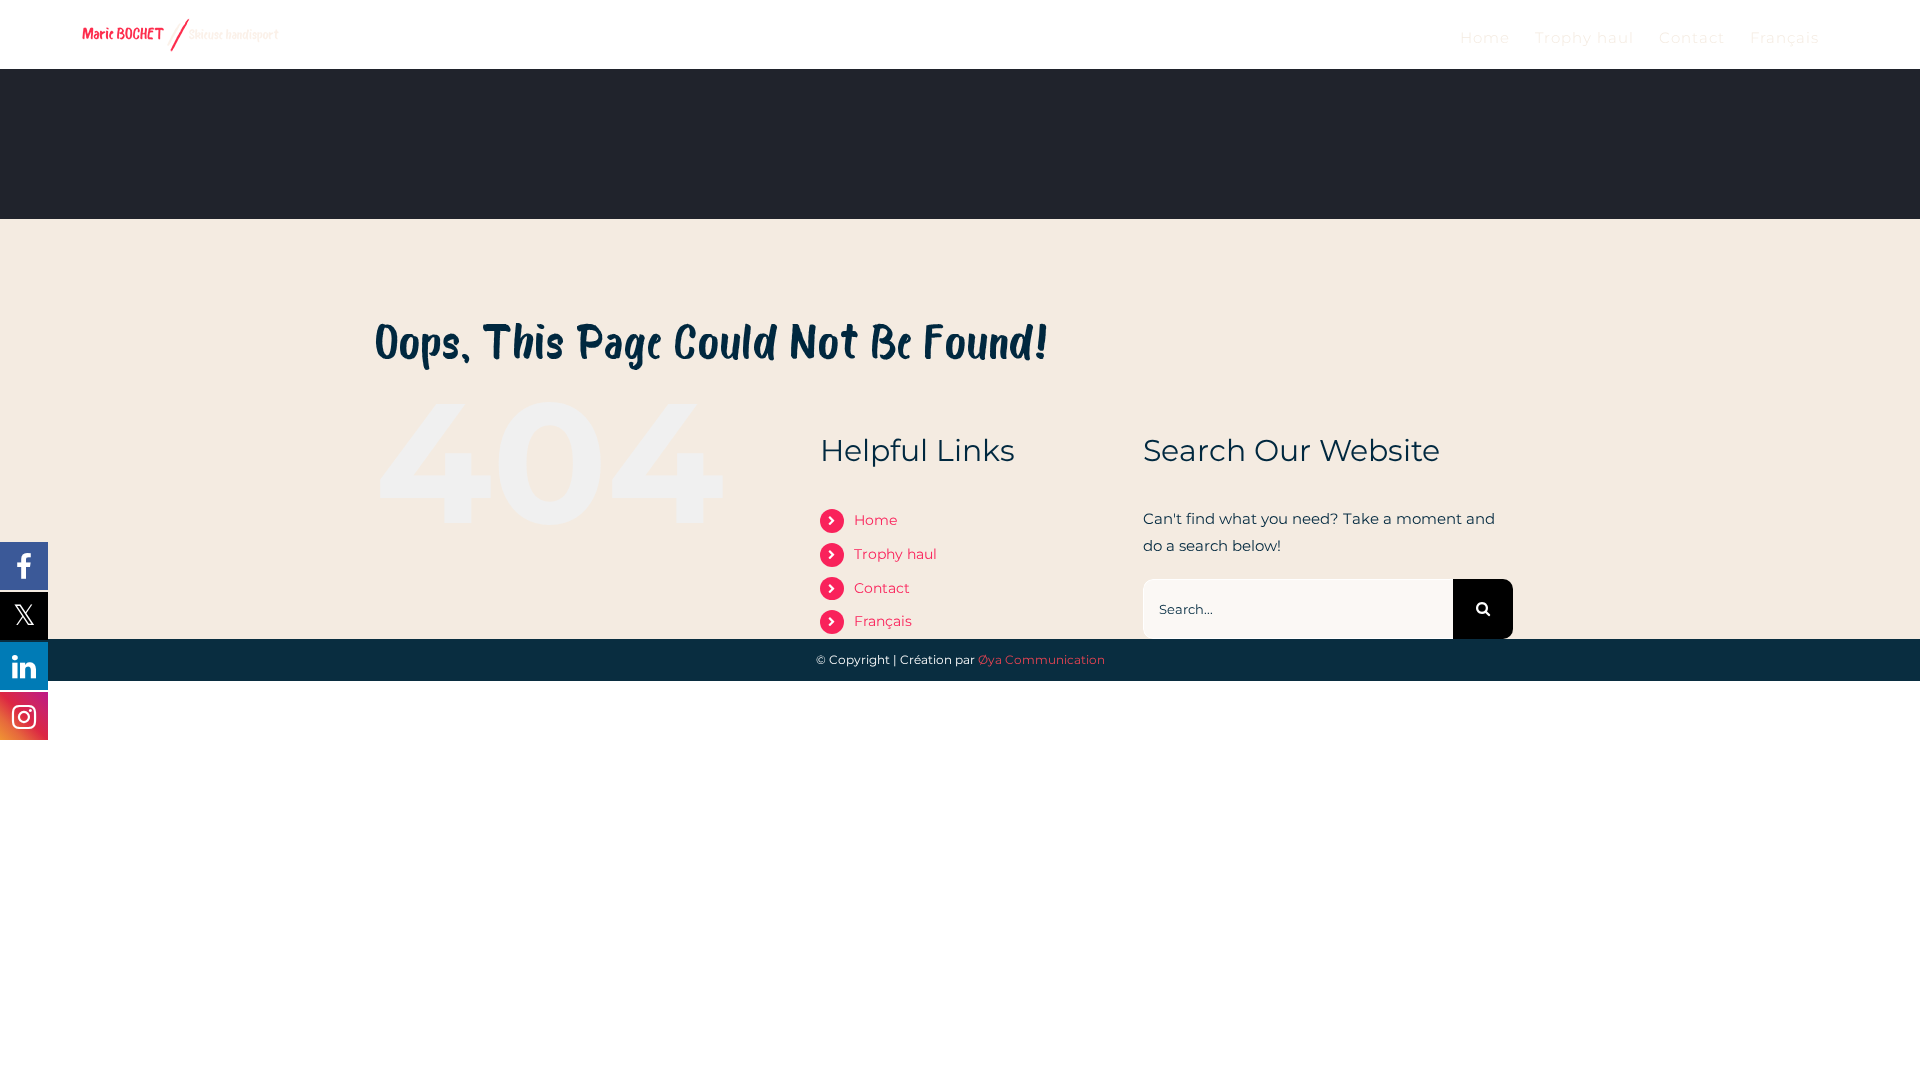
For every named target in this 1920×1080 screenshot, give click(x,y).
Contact (882, 588)
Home (875, 520)
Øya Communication (1041, 659)
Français (883, 621)
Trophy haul (895, 554)
